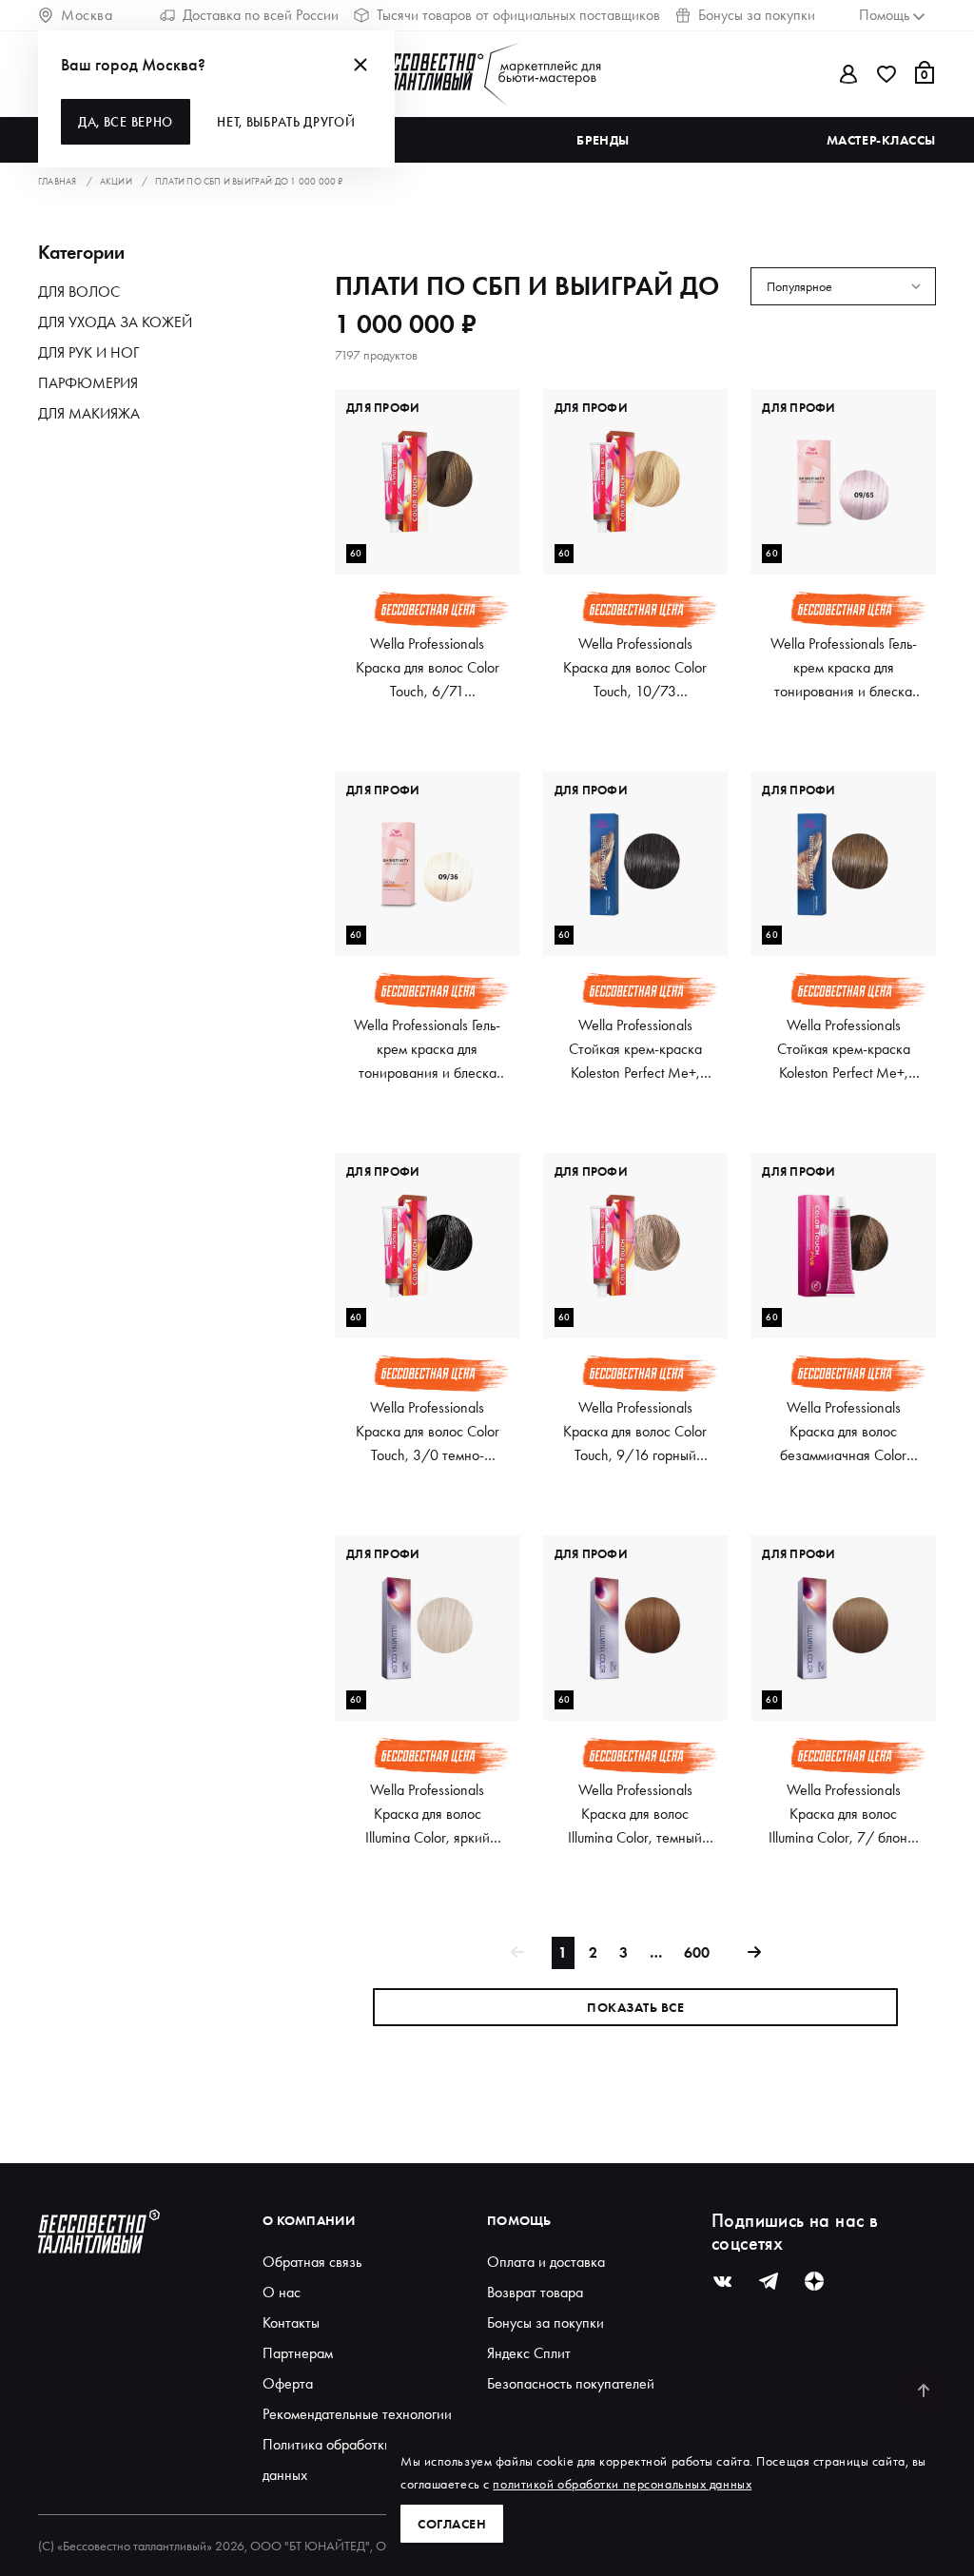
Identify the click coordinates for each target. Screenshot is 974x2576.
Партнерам (298, 2353)
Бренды (603, 140)
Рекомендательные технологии (357, 2414)
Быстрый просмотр (428, 541)
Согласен (452, 2524)
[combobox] (843, 317)
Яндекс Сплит (529, 2353)
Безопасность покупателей (571, 2383)
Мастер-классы (881, 140)
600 (697, 1952)
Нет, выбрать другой (286, 122)
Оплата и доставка (546, 2262)
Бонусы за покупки (757, 15)
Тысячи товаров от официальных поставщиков (518, 15)
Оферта (288, 2383)
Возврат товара (535, 2292)
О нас (282, 2292)
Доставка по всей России (261, 15)
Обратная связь (312, 2262)
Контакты (291, 2322)
